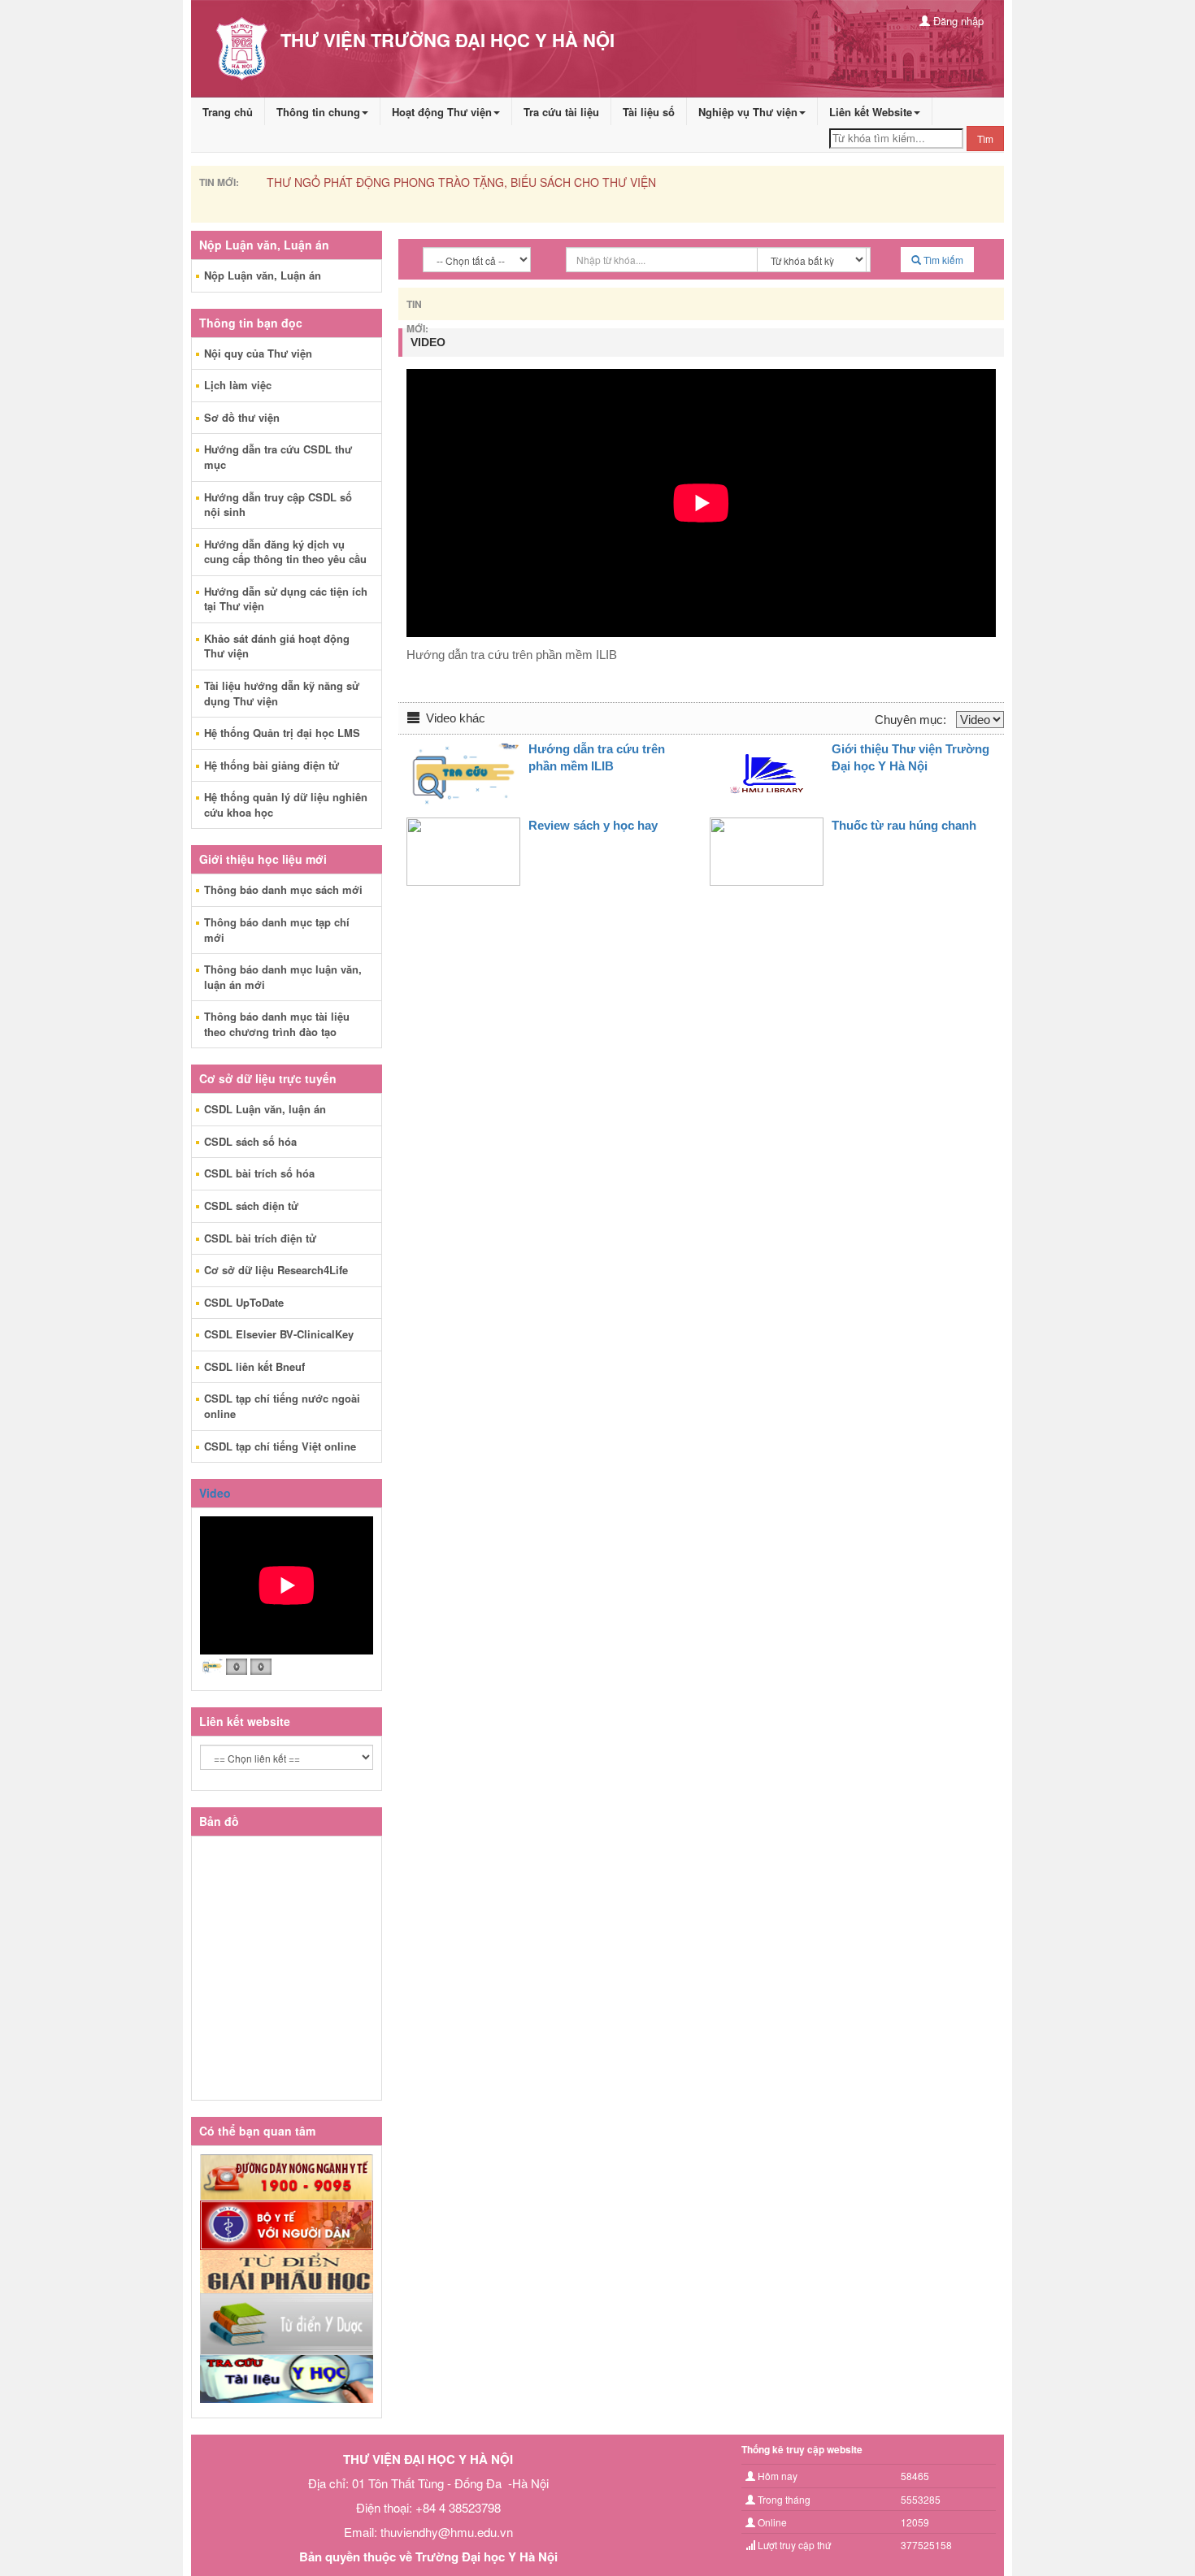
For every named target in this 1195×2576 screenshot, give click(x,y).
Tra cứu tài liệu (561, 112)
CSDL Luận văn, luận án (265, 1109)
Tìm (985, 139)
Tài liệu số (649, 112)
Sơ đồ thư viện (242, 417)
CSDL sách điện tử (251, 1206)
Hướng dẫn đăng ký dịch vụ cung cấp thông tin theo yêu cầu (285, 552)
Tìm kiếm (942, 260)
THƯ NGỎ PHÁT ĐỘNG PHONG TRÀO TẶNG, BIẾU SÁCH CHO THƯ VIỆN (461, 182)
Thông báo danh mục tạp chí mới (277, 930)
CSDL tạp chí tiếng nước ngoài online (282, 1406)
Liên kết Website (871, 112)
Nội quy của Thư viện (258, 353)
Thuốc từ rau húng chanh (904, 825)
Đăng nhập (957, 21)
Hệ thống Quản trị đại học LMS (282, 733)
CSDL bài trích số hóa (259, 1173)
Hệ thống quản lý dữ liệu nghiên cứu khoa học (286, 804)
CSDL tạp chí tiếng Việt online (280, 1446)
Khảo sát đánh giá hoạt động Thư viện (277, 646)
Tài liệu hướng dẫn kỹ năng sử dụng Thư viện (282, 693)
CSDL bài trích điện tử (260, 1238)
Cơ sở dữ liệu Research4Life (276, 1270)
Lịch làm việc (238, 385)
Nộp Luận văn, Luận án (263, 275)
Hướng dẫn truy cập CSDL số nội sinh (278, 505)
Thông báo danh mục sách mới (283, 889)
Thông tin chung (318, 112)
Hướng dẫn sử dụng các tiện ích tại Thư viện (286, 599)
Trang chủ (228, 112)
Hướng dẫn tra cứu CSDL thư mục (278, 457)
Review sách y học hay (593, 825)
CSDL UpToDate (244, 1302)
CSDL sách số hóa (250, 1141)
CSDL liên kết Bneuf (254, 1366)
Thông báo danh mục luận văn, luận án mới (283, 977)
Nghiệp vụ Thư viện (748, 112)
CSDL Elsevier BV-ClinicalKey (279, 1334)
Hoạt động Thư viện (442, 112)
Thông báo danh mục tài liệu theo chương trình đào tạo (277, 1024)
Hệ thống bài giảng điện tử (272, 765)
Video (215, 1493)
